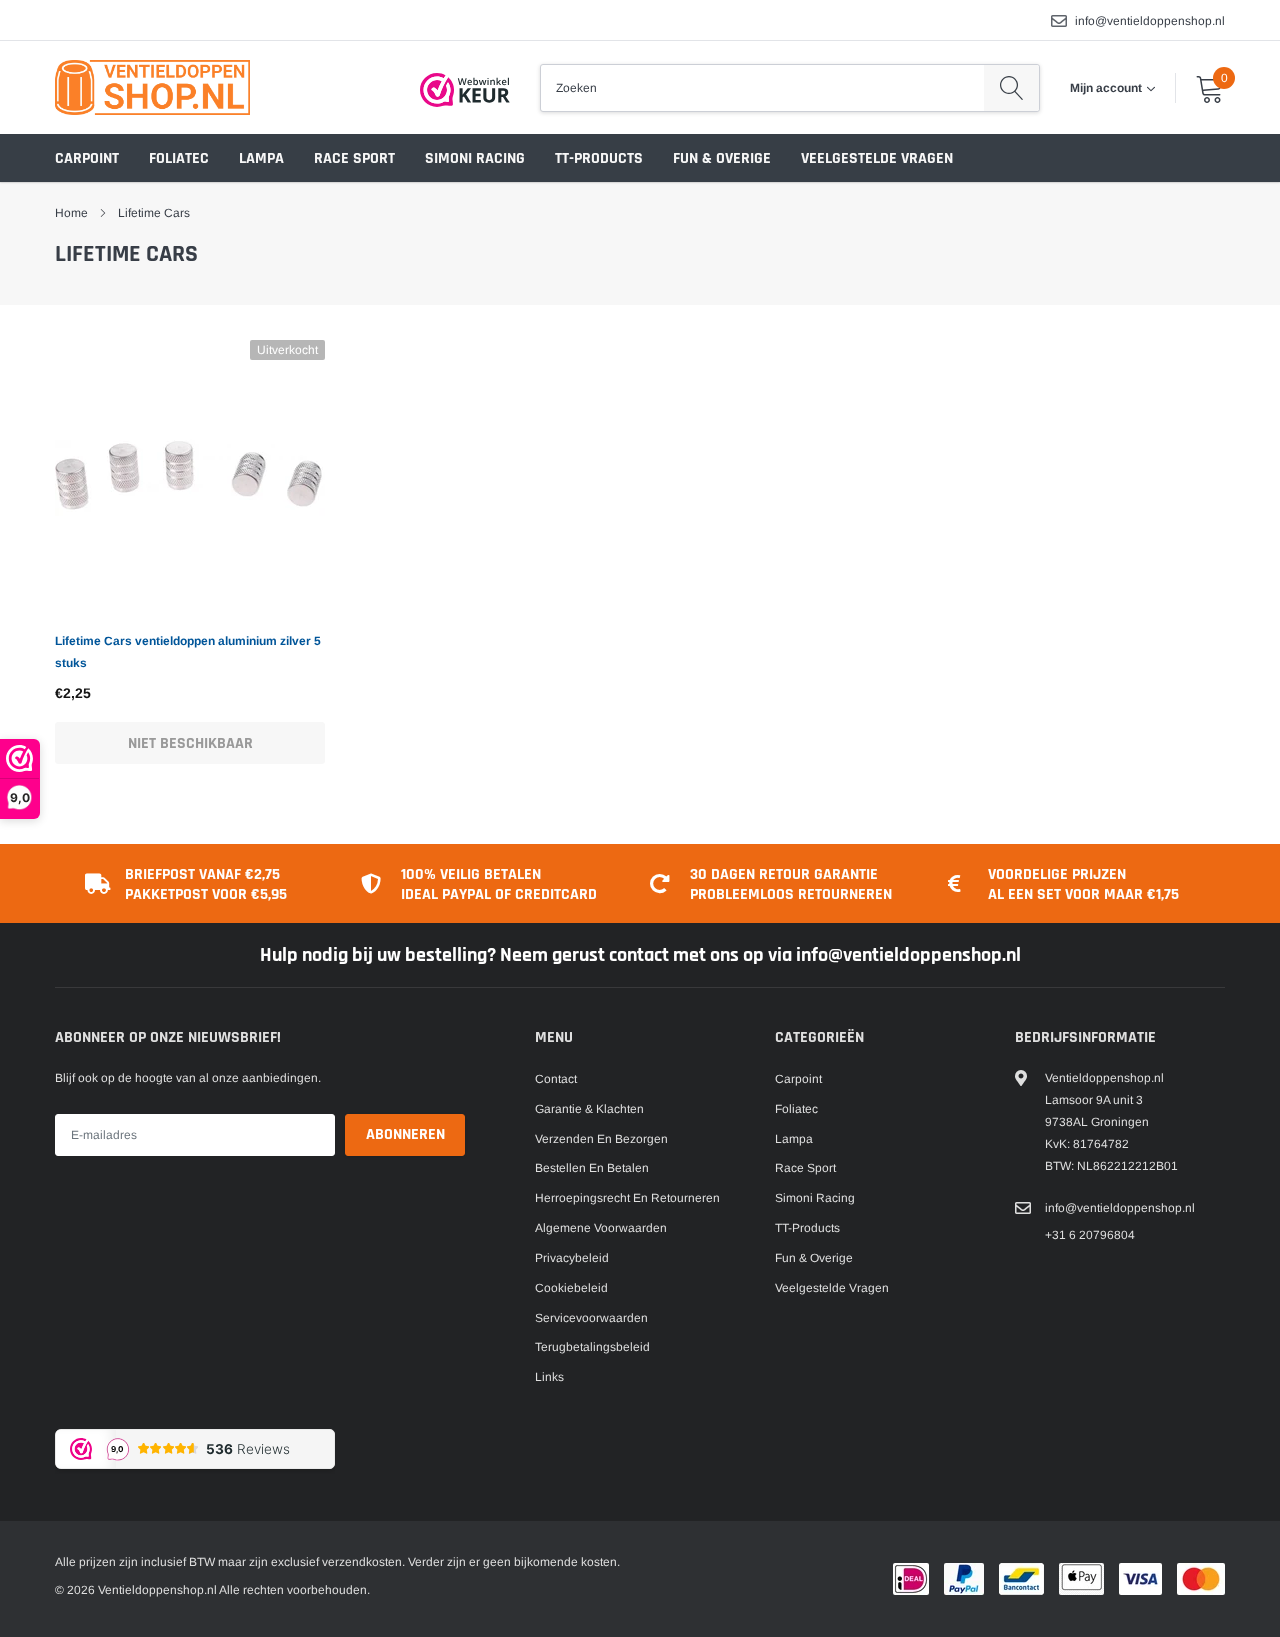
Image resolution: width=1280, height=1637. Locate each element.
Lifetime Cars (154, 213)
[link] (190, 475)
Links (549, 1377)
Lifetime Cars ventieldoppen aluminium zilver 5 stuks (188, 652)
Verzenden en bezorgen (601, 1139)
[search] (1011, 88)
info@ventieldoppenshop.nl (1150, 21)
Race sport (354, 158)
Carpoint (87, 158)
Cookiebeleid (571, 1288)
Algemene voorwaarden (601, 1228)
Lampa (261, 158)
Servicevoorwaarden (591, 1318)
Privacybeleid (572, 1258)
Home (71, 213)
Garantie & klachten (589, 1109)
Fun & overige (722, 158)
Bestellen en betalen (592, 1168)
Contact (556, 1079)
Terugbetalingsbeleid (592, 1347)
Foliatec (179, 158)
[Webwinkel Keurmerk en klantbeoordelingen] (465, 90)
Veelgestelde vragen (877, 158)
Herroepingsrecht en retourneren (627, 1198)
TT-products (599, 158)
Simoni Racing (475, 158)
